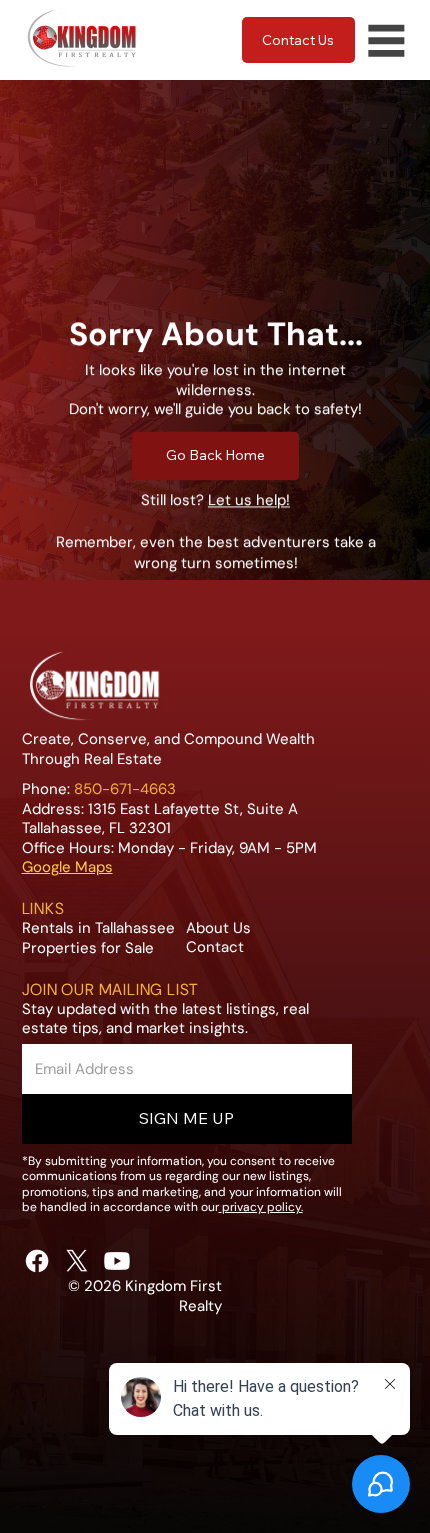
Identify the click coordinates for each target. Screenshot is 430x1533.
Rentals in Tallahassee (98, 928)
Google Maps (67, 867)
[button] (187, 1119)
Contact (215, 947)
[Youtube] (117, 1261)
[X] (77, 1261)
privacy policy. (262, 1207)
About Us (218, 928)
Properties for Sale (88, 948)
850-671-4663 (125, 789)
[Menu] (386, 40)
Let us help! (249, 500)
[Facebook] (37, 1261)
